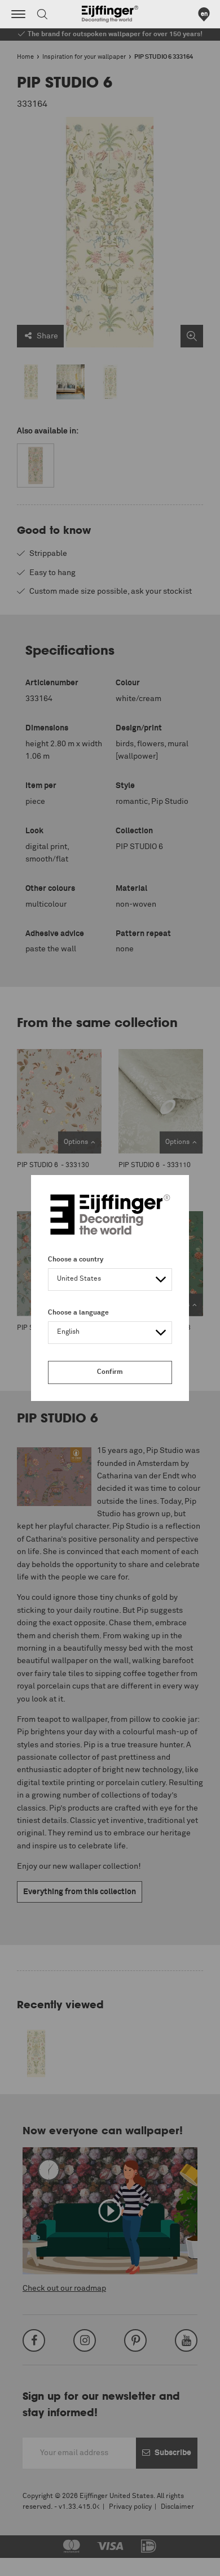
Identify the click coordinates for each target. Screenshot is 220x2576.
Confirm (110, 1372)
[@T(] (18, 14)
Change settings (38, 2561)
